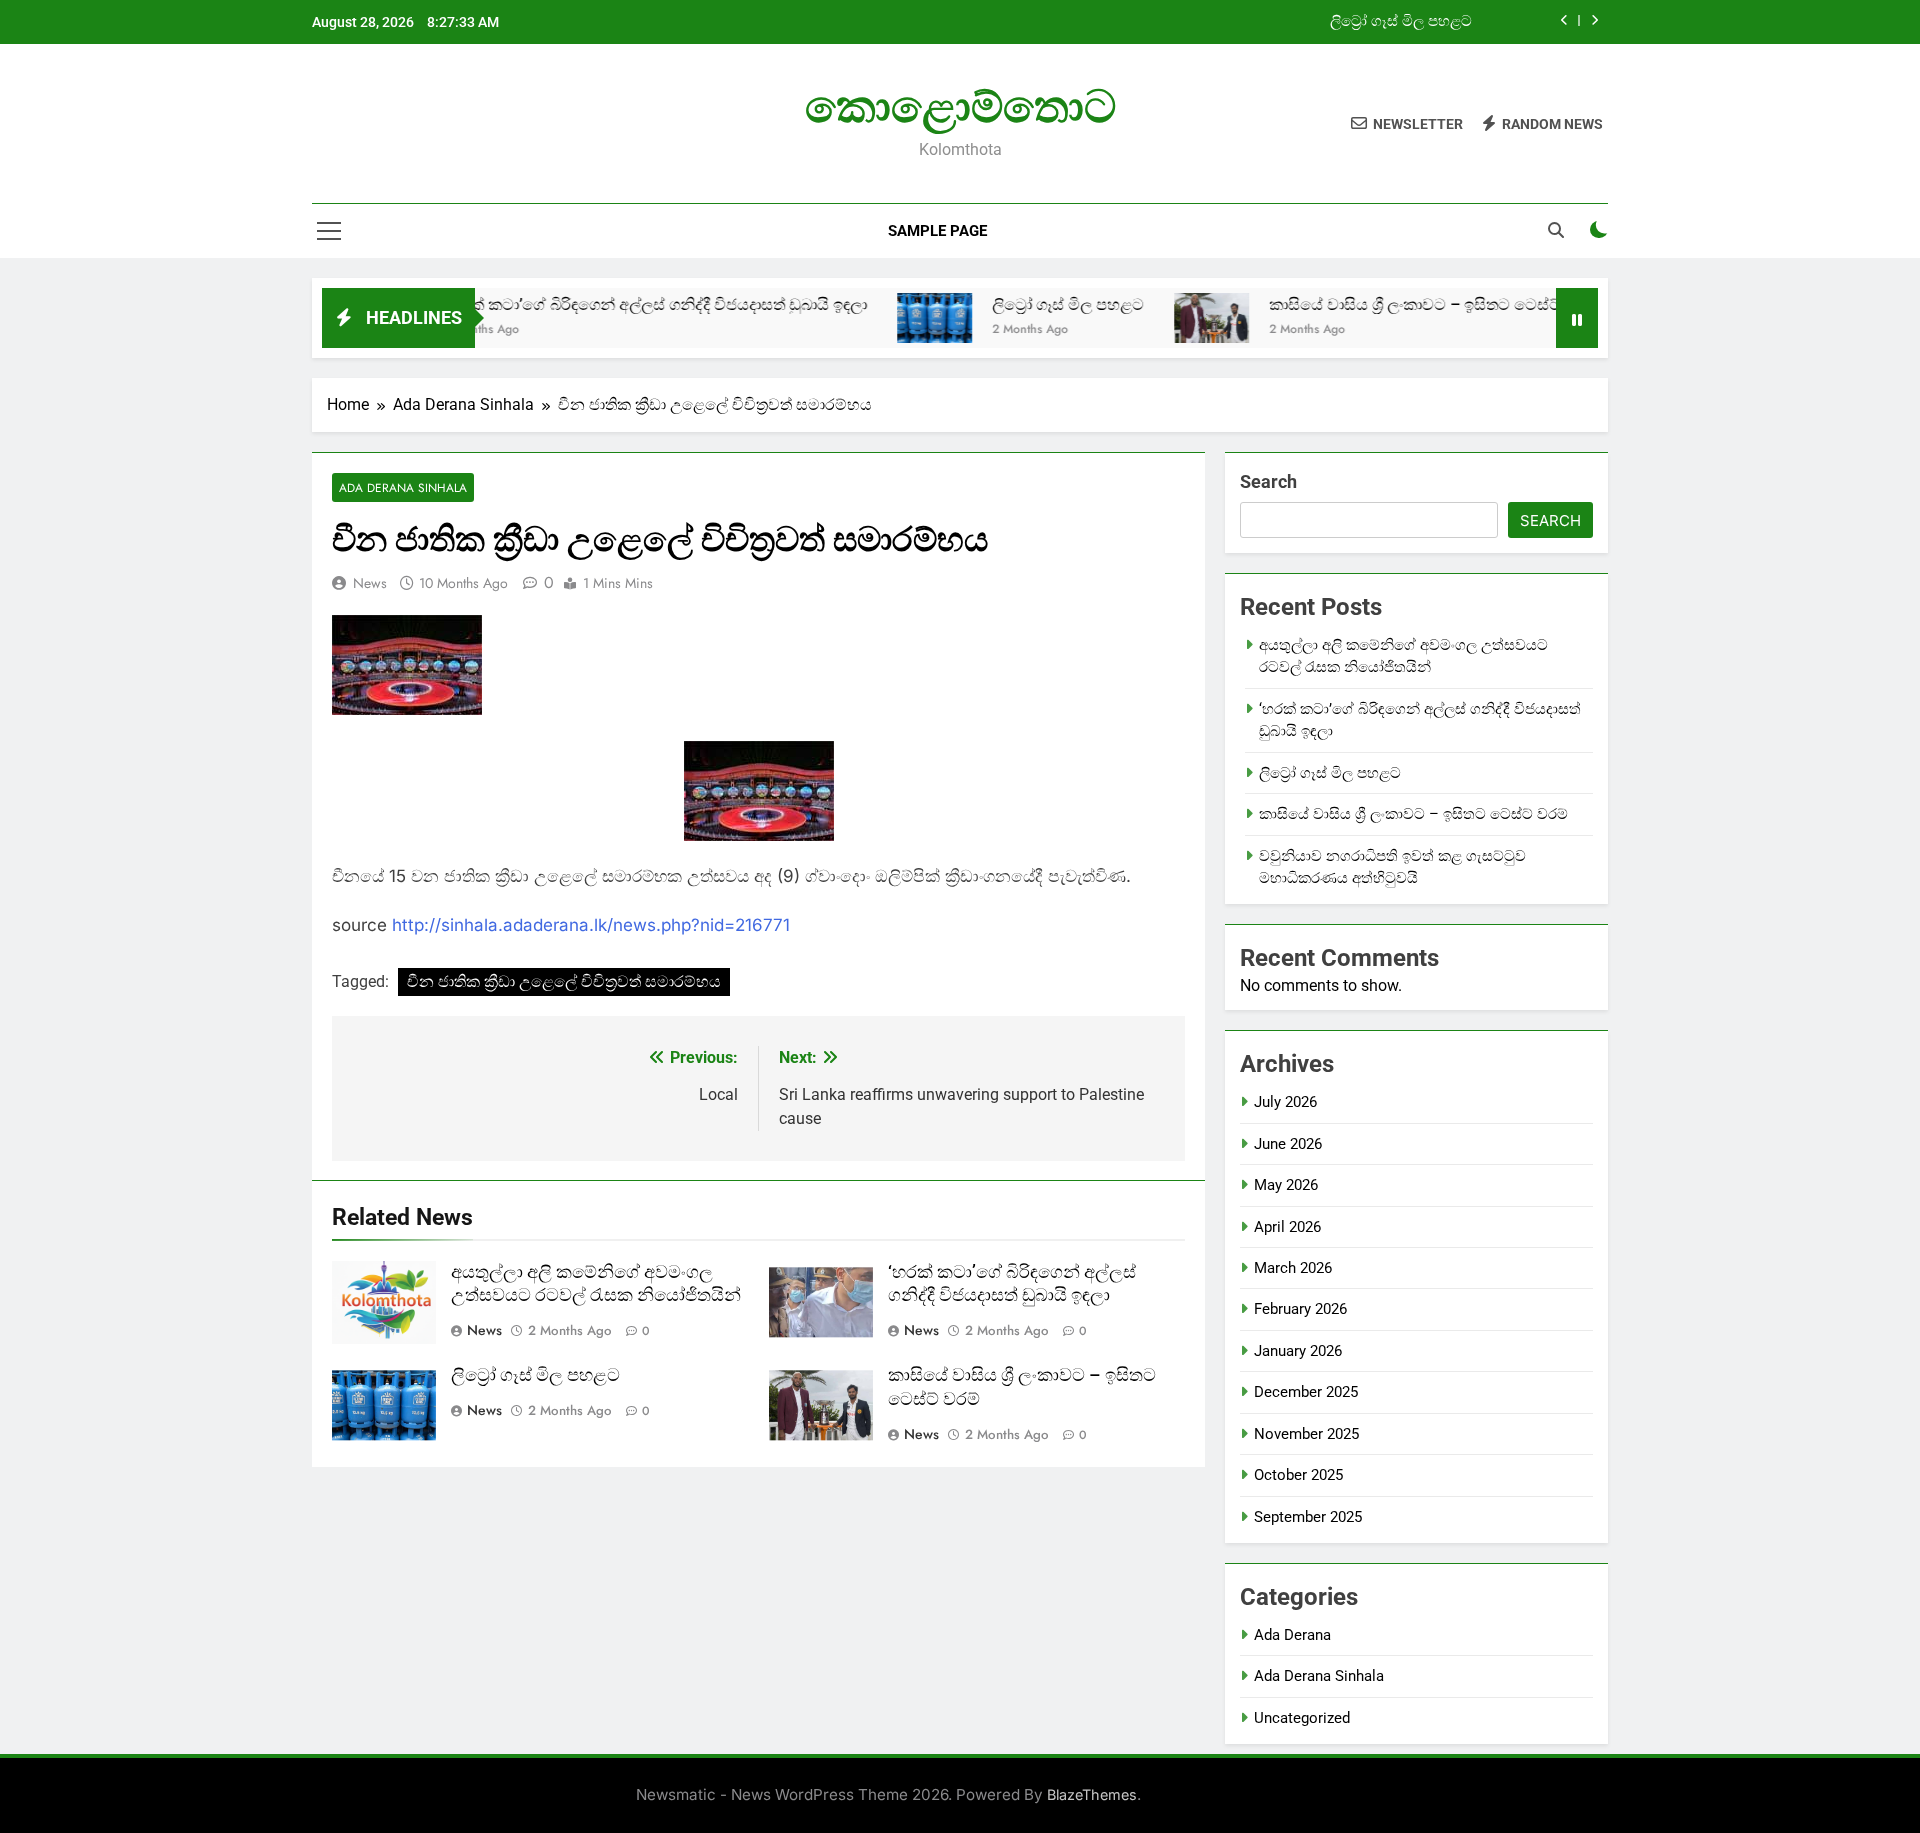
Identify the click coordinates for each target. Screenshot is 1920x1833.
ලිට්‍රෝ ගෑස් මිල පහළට (1401, 22)
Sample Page (937, 231)
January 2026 (1298, 1351)
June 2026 (1288, 1144)
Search (1268, 481)
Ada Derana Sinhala (403, 487)
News (370, 583)
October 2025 (1298, 1475)
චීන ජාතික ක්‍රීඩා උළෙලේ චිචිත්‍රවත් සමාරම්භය (564, 981)
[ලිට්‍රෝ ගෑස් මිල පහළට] (881, 318)
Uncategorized (1302, 1718)
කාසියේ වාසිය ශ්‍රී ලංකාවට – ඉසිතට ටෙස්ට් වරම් (1381, 304)
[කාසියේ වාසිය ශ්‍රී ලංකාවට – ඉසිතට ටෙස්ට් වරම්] (1158, 318)
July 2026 (1285, 1102)
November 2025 (1306, 1434)
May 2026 (1286, 1185)
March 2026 (1293, 1268)
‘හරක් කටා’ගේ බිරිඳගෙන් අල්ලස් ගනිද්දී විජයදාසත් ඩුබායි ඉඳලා (602, 304)
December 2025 (1306, 1392)
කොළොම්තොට (960, 106)
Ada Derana (1292, 1635)
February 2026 (1300, 1309)
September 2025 (1308, 1517)
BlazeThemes (1092, 1794)
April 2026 (1287, 1227)
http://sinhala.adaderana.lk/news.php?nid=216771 (591, 925)
